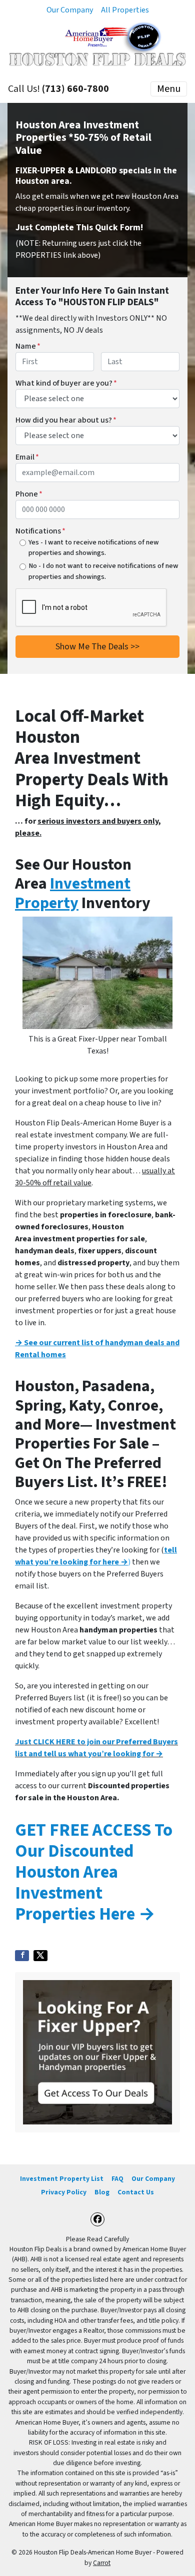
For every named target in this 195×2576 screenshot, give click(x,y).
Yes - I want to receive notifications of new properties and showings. (94, 548)
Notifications (40, 531)
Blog (102, 2192)
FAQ (117, 2179)
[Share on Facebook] (22, 1956)
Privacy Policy (64, 2192)
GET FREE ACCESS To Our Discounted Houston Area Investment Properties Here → (94, 1872)
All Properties (125, 10)
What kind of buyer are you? (66, 383)
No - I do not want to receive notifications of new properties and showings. (103, 571)
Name (28, 346)
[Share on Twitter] (40, 1956)
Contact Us (136, 2192)
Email (27, 457)
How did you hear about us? (66, 420)
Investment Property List (62, 2179)
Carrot (102, 2563)
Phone (29, 494)
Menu (169, 89)
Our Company (70, 10)
